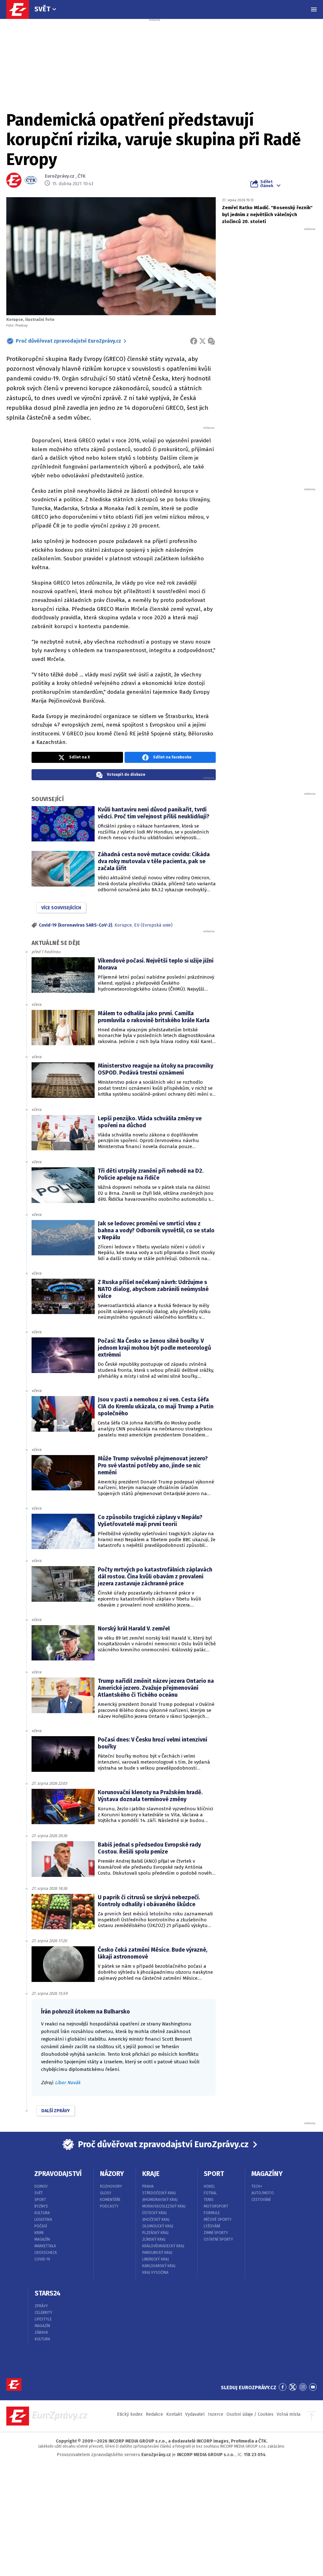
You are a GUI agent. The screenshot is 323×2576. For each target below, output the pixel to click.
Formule (212, 2213)
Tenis (209, 2200)
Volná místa (288, 2414)
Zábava (41, 2332)
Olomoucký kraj (158, 2226)
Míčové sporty (218, 2219)
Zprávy (41, 2306)
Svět (42, 9)
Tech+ (257, 2186)
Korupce (123, 925)
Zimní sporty (216, 2233)
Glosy (106, 2193)
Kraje (151, 2174)
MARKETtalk (45, 2246)
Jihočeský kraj (156, 2219)
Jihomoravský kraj (160, 2200)
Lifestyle (43, 2319)
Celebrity (44, 2313)
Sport (40, 2200)
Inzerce (216, 2414)
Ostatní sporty (218, 2239)
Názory (112, 2174)
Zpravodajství (58, 2174)
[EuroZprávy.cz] (21, 9)
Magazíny (267, 2174)
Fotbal (210, 2193)
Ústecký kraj (154, 2213)
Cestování (261, 2200)
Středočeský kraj (159, 2193)
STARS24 (48, 2293)
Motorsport (216, 2206)
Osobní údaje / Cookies (250, 2414)
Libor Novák (68, 2083)
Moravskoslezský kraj (164, 2206)
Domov (41, 2186)
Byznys (41, 2206)
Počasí (41, 2226)
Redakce (154, 2414)
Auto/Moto (263, 2193)
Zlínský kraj (154, 2239)
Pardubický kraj (157, 2253)
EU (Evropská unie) (153, 925)
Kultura (42, 2213)
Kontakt (174, 2414)
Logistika (43, 2219)
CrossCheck (46, 2253)
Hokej (209, 2186)
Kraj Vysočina (155, 2272)
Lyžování (212, 2226)
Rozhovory (111, 2186)
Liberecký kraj (156, 2259)
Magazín (42, 2239)
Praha (148, 2186)
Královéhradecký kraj (163, 2246)
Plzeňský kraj (155, 2233)
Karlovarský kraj (159, 2266)
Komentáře (110, 2200)
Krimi (39, 2233)
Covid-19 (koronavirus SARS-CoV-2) (76, 925)
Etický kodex (130, 2414)
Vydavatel (195, 2414)
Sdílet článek (267, 184)
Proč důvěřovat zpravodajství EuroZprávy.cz (68, 341)
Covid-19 (42, 2259)
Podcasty (109, 2206)
